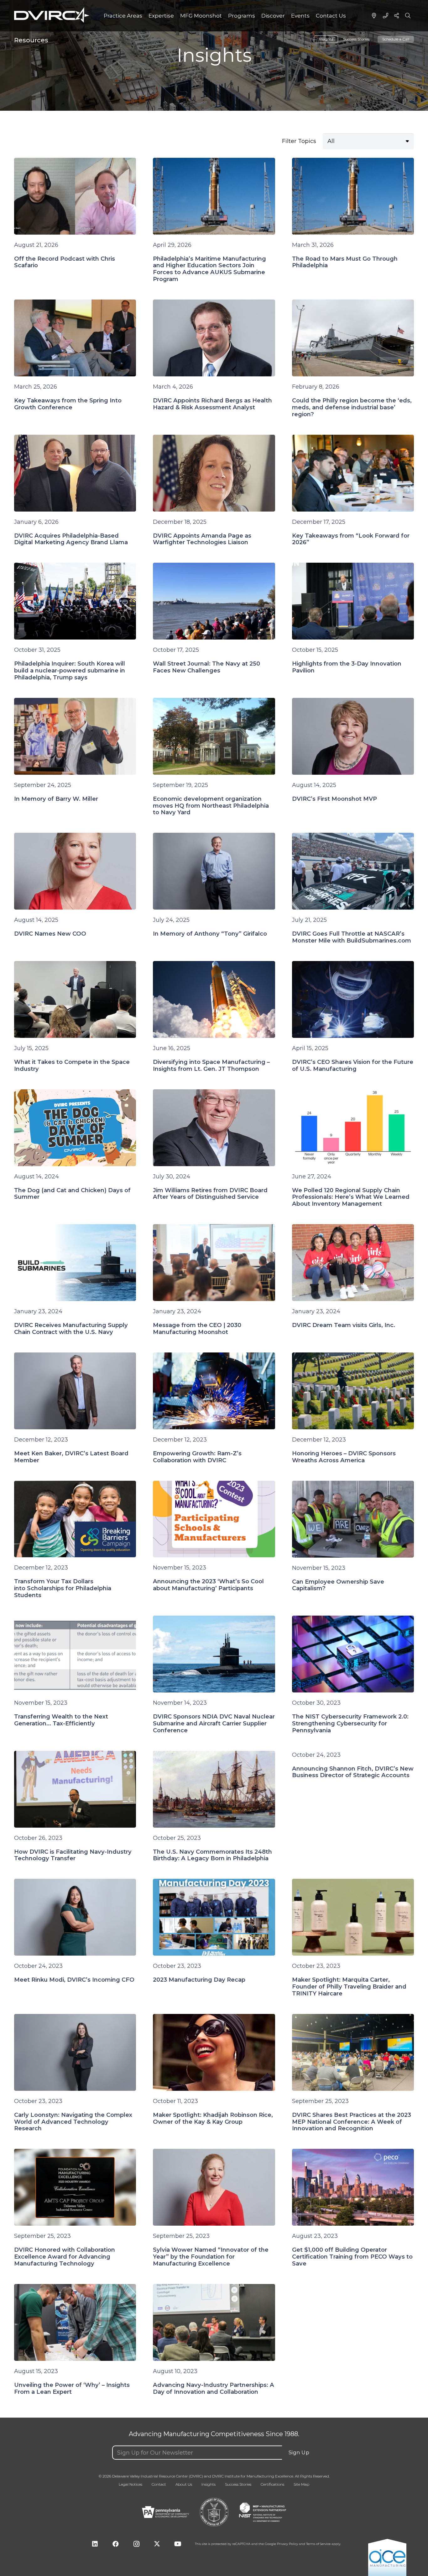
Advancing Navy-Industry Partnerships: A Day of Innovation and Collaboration (214, 2388)
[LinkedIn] (95, 2544)
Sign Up (299, 2453)
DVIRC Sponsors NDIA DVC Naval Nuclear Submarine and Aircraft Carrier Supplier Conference (214, 1724)
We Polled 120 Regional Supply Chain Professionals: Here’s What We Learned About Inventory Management (351, 1197)
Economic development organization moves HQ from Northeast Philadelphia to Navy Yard (211, 806)
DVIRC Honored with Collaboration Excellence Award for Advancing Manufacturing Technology (65, 2257)
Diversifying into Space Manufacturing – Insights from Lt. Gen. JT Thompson (211, 1065)
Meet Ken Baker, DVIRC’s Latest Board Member (71, 1457)
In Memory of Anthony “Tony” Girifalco (210, 934)
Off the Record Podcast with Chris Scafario (65, 262)
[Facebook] (116, 2544)
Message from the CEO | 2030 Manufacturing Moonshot (197, 1329)
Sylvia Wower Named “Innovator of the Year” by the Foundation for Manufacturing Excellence (211, 2257)
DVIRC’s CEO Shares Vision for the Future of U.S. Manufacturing (353, 1065)
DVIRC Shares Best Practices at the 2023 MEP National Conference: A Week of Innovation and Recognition (352, 2122)
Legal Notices (130, 2484)
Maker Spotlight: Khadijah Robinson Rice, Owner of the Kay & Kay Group (213, 2118)
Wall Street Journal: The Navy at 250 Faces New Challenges (206, 667)
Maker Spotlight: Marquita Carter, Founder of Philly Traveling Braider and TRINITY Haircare (349, 1987)
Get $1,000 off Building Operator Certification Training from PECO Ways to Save (352, 2257)
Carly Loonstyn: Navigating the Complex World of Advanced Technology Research (73, 2122)
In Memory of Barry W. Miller (56, 799)
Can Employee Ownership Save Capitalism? (338, 1585)
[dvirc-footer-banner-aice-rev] (387, 2557)
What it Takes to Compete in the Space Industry (72, 1065)
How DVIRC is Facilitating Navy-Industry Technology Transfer (73, 1855)
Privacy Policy (287, 2544)
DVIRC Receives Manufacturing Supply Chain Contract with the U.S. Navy (71, 1329)
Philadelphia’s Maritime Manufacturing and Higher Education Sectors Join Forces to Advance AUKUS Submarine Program (209, 269)
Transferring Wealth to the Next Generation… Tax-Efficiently (61, 1720)
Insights (326, 39)
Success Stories (356, 39)
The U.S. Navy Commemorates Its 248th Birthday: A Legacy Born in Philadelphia (212, 1855)
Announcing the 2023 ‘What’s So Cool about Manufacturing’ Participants (208, 1585)
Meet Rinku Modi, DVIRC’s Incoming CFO (74, 1980)
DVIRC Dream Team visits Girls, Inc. (344, 1325)
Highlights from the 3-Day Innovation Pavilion (347, 667)
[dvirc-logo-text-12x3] (52, 15)
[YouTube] (178, 2544)
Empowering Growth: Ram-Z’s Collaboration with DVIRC (197, 1457)
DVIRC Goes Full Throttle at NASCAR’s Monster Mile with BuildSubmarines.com (352, 937)
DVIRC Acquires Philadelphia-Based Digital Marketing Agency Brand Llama (71, 539)
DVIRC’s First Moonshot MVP (334, 799)
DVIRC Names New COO (50, 934)
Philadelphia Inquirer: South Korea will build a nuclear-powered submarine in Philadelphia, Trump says (70, 671)
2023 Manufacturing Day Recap (199, 1980)
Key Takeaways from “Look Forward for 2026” (351, 539)
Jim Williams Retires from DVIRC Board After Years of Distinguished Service (210, 1194)
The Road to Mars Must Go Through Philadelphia (345, 262)
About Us (184, 2484)
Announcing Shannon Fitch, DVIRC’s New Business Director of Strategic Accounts (353, 1772)
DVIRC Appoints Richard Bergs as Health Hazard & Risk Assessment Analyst (212, 404)
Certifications (272, 2484)
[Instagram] (136, 2544)
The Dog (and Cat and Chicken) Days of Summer (72, 1194)
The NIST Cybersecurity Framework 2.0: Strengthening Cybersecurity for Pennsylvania (350, 1724)
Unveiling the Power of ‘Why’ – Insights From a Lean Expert (72, 2388)
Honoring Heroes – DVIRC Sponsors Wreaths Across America (344, 1457)
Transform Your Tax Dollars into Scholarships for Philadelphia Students (63, 1588)
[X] (157, 2544)
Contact (159, 2484)
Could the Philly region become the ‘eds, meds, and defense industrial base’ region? (352, 407)
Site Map (301, 2484)
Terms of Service (318, 2544)
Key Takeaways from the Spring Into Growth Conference (68, 404)
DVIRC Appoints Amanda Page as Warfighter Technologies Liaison (202, 539)
